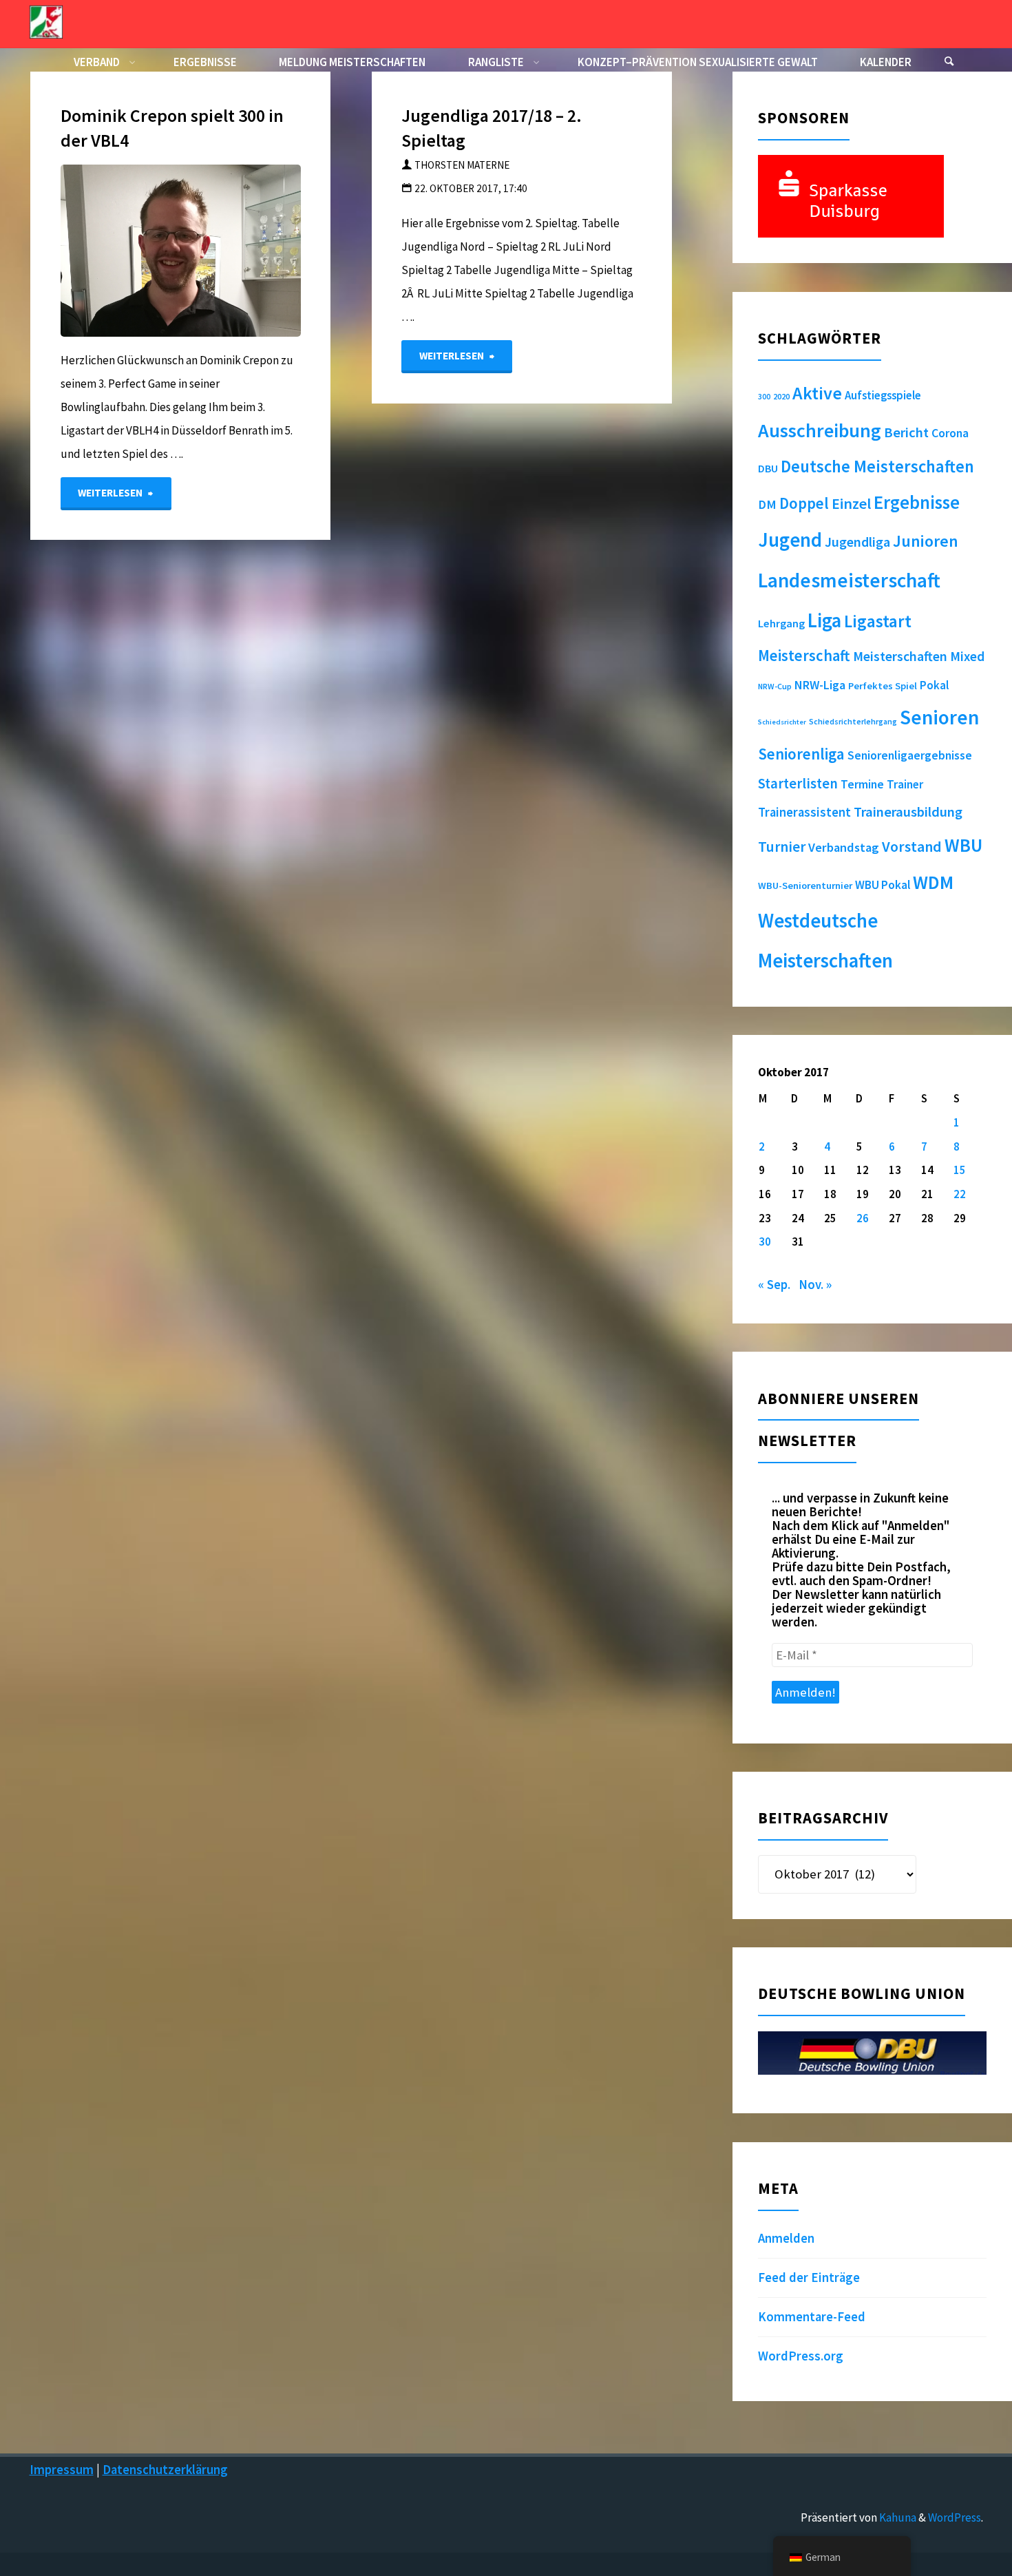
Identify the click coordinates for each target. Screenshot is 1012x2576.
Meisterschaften (900, 656)
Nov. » (815, 1285)
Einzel (851, 503)
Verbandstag (844, 847)
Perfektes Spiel (883, 686)
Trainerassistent (804, 812)
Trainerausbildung (908, 812)
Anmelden (786, 2238)
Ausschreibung (820, 430)
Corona (950, 433)
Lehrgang (781, 623)
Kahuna (897, 2517)
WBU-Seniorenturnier (805, 886)
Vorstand (912, 847)
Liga (824, 620)
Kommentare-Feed (812, 2317)
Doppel (804, 503)
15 (960, 1170)
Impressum (62, 2470)
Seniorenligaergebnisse (910, 755)
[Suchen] (949, 62)
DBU (768, 468)
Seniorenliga (801, 754)
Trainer (905, 784)
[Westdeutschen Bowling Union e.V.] (46, 21)
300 (764, 397)
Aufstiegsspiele (883, 395)
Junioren (926, 541)
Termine (862, 784)
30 (765, 1242)
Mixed (967, 656)
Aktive (817, 393)
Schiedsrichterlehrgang (853, 721)
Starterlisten (798, 784)
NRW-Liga (820, 685)
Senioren (939, 717)
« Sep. (774, 1285)
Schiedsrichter (782, 722)
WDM (933, 882)
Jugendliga (857, 542)
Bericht (906, 432)
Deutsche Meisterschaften (877, 467)
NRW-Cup (775, 686)
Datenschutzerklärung (165, 2470)
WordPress (955, 2517)
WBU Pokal (883, 885)
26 (863, 1218)
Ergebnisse (917, 502)
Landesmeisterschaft (849, 580)
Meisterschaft (804, 656)
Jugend (790, 540)
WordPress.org (801, 2356)
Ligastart (878, 621)
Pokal (934, 685)
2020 (781, 396)
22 (960, 1194)
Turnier (782, 847)
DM (767, 504)
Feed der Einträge (809, 2277)
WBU (963, 845)
